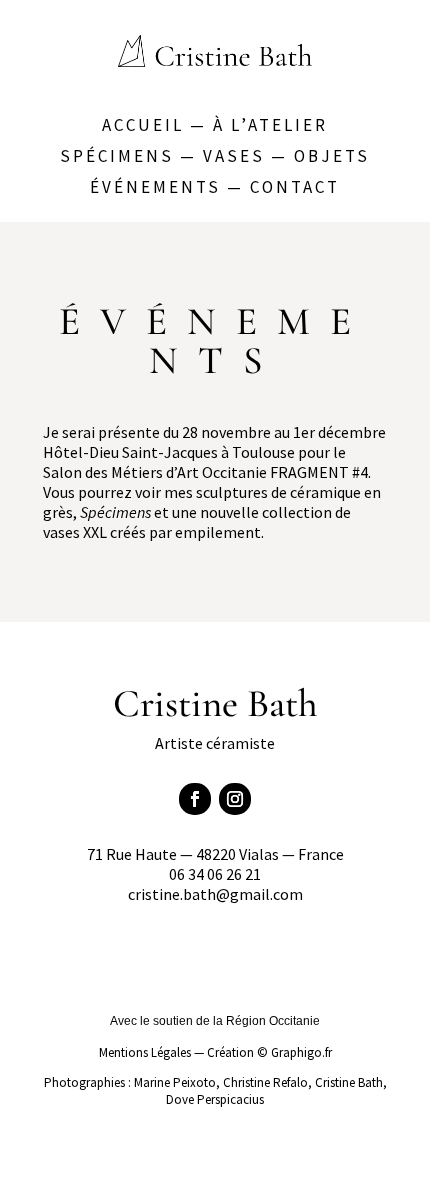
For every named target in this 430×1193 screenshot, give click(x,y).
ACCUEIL (143, 125)
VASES (234, 156)
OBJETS (332, 156)
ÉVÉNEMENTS (155, 187)
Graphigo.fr (301, 1052)
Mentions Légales (145, 1052)
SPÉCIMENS (117, 156)
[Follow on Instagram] (235, 799)
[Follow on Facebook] (195, 799)
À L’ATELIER (270, 125)
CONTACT (295, 187)
